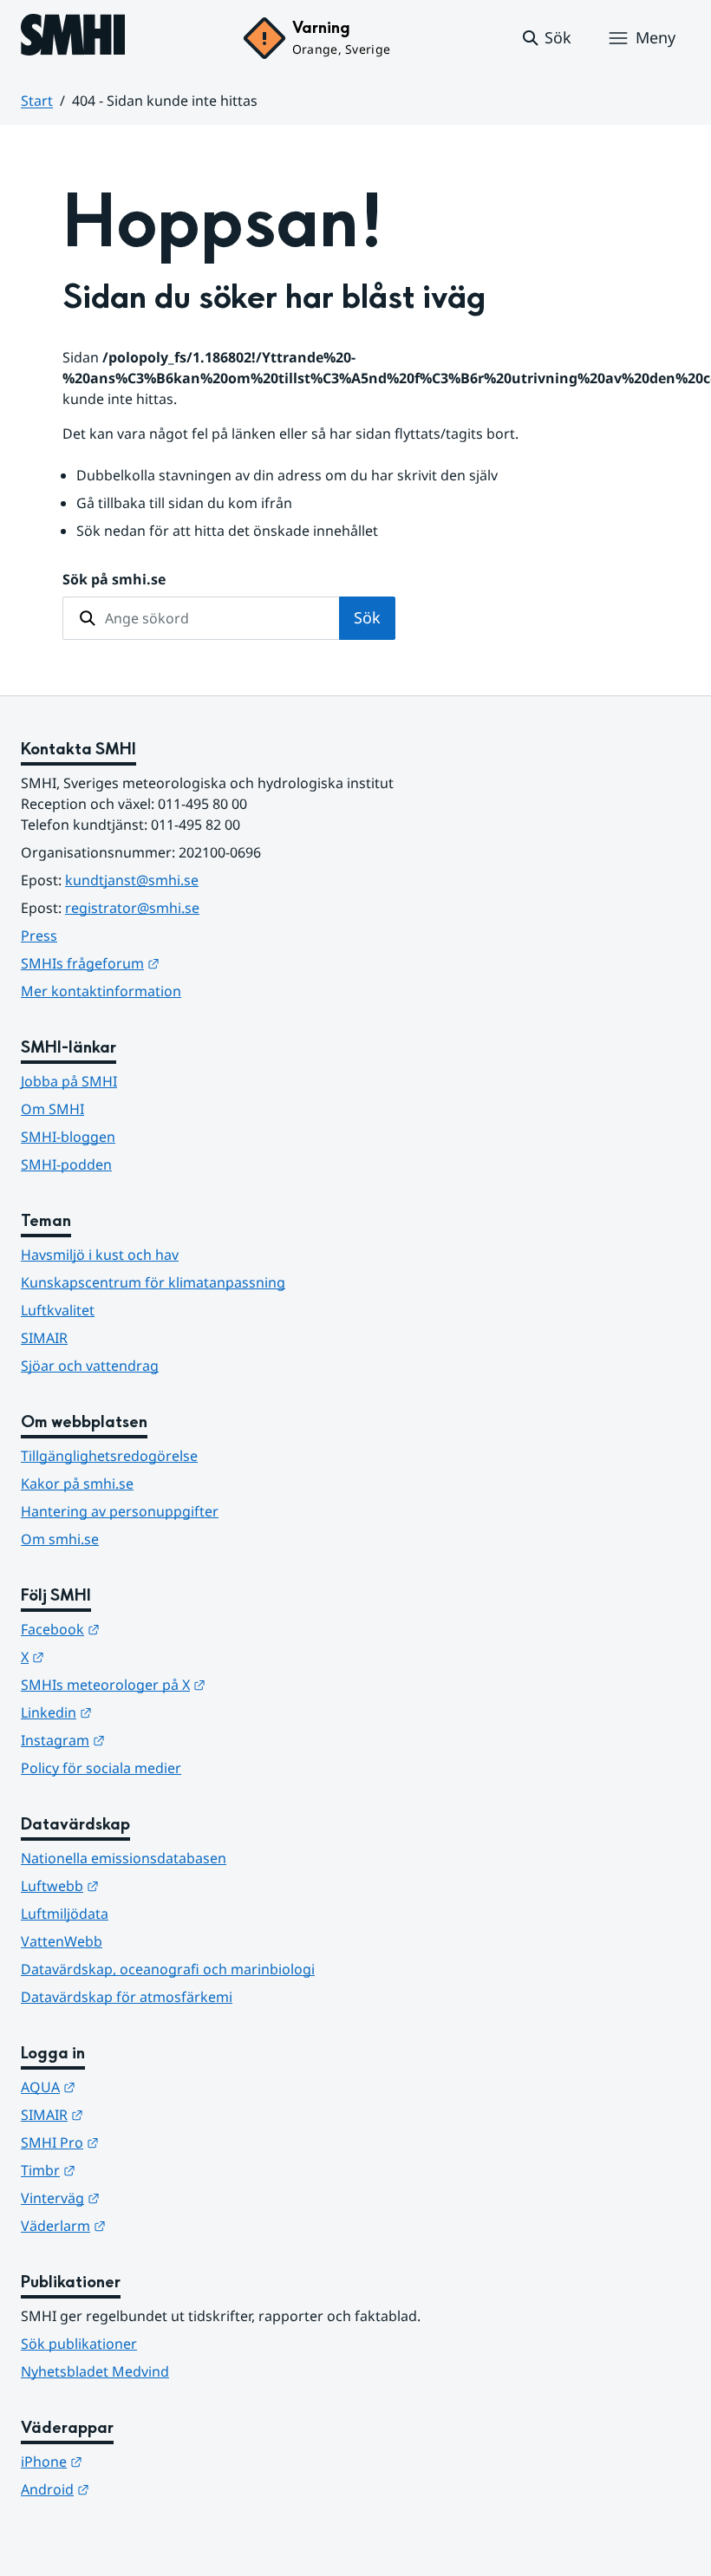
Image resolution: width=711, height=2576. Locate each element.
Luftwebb (145, 1885)
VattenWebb (62, 1941)
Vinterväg (145, 2198)
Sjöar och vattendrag (90, 1366)
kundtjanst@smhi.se (132, 880)
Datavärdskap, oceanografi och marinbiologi (168, 1969)
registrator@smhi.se (132, 908)
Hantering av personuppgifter (120, 1511)
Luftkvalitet (58, 1310)
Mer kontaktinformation (101, 991)
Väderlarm (148, 2225)
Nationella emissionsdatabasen (124, 1858)
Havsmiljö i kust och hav (100, 1255)
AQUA (133, 2087)
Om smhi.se (60, 1539)
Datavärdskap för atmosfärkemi (127, 1997)
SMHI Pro (145, 2142)
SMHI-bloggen (68, 1137)
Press (39, 936)
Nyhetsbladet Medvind (95, 2371)
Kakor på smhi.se (77, 1484)
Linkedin (141, 1712)
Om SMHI (52, 1109)
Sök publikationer (79, 2344)
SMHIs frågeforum (175, 963)
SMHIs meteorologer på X (198, 1684)
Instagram (148, 1740)
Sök (367, 617)
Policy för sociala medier (101, 1768)
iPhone (137, 2461)
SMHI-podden (66, 1164)
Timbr (133, 2170)
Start (37, 101)
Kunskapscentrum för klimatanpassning (153, 1282)
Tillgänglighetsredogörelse (109, 1456)
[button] (546, 38)
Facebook (145, 1629)
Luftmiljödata (65, 1914)
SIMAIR (44, 1338)
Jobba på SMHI (69, 1081)
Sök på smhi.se (114, 579)
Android (140, 2489)
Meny (656, 37)
